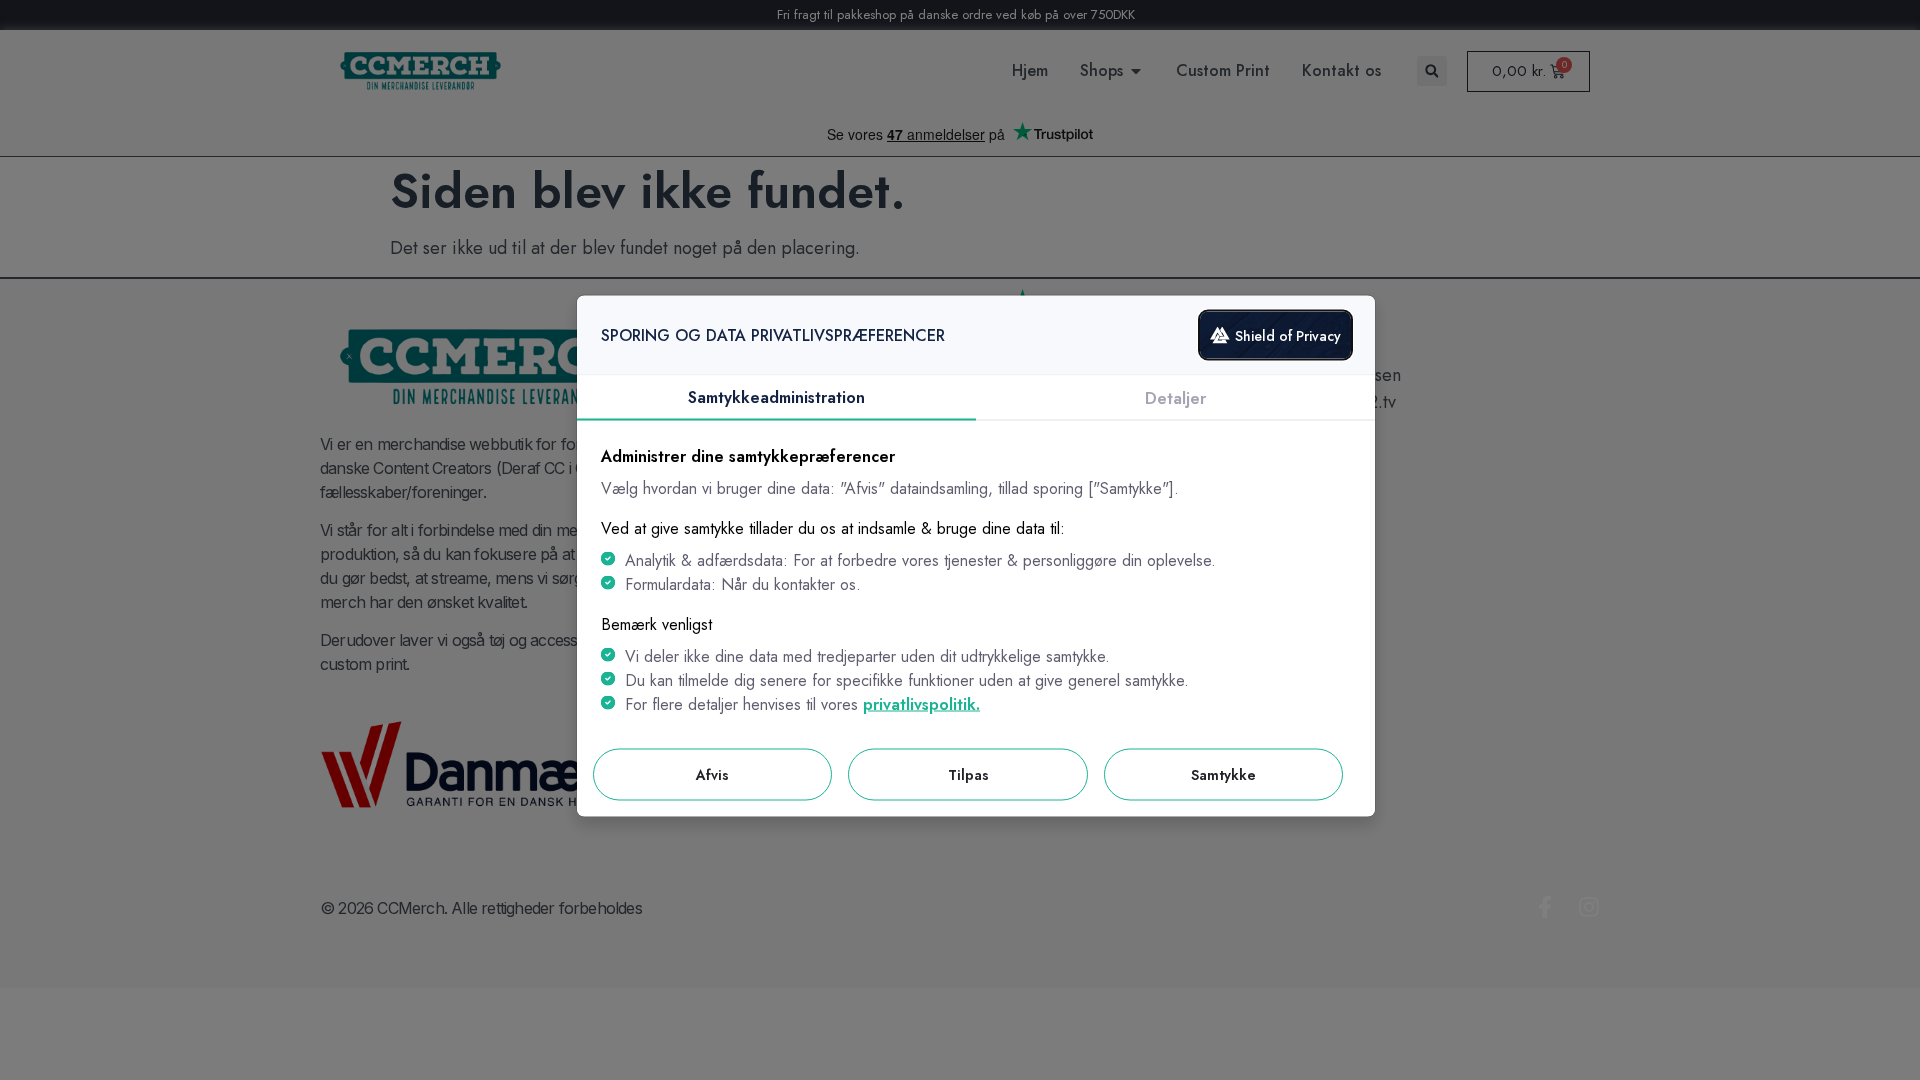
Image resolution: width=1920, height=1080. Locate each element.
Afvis (712, 775)
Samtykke (1223, 775)
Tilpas (968, 775)
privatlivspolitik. (921, 704)
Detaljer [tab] (1175, 398)
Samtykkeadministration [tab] (776, 397)
